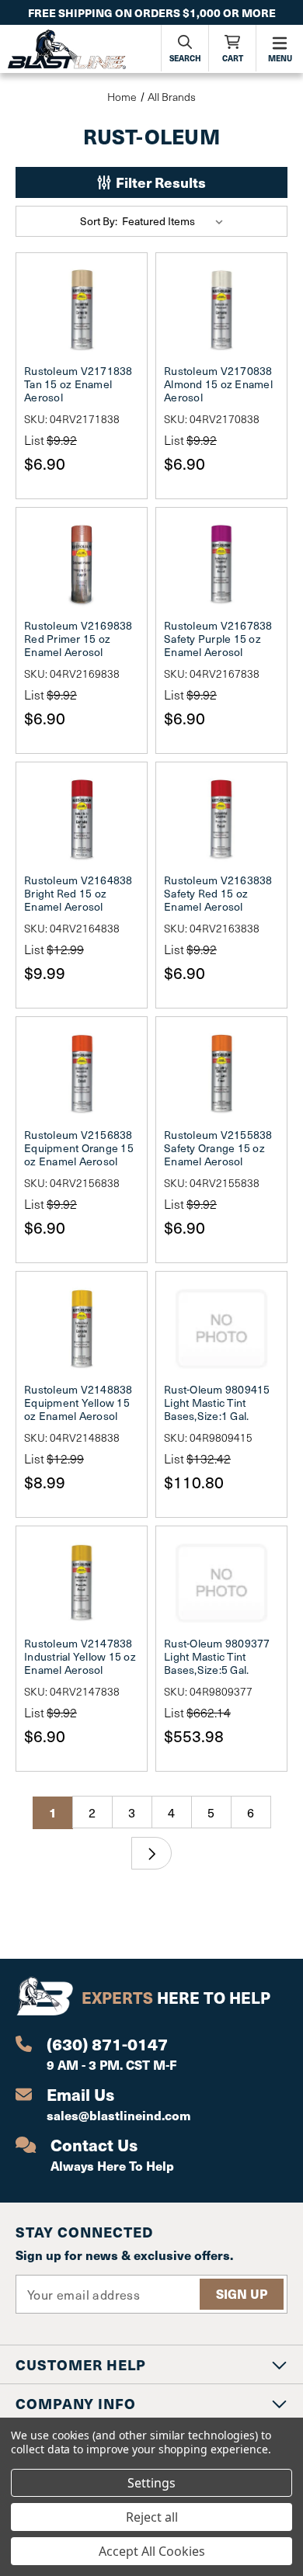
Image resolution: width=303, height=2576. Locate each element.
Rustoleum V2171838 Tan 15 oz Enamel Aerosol (78, 384)
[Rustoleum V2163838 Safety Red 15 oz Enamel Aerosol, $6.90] (221, 819)
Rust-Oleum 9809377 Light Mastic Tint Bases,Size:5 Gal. (217, 1656)
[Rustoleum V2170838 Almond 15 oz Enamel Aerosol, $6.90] (221, 310)
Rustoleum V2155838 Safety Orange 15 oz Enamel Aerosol (218, 1148)
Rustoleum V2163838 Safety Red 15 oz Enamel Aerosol (218, 893)
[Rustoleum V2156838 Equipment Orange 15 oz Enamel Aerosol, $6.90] (82, 1074)
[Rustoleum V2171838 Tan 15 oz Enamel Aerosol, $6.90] (82, 310)
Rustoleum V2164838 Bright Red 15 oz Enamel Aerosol (78, 893)
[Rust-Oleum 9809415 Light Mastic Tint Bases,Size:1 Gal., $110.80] (221, 1328)
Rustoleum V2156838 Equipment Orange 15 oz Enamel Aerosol (79, 1148)
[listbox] (176, 221)
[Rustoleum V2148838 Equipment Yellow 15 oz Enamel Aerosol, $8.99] (82, 1328)
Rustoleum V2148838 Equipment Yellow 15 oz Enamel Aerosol (78, 1403)
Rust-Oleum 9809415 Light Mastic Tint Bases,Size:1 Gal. (217, 1403)
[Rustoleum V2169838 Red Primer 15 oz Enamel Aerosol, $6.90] (82, 564)
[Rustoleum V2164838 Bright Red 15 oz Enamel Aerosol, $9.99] (82, 819)
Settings (151, 2483)
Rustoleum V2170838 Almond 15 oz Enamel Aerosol (218, 384)
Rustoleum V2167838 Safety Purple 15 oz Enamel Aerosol (218, 639)
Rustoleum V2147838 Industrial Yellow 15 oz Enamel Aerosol (80, 1656)
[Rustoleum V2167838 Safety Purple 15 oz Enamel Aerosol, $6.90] (221, 564)
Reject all (152, 2517)
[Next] (151, 1853)
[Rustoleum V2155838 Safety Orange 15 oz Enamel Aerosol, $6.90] (221, 1074)
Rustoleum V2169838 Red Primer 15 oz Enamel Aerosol (78, 639)
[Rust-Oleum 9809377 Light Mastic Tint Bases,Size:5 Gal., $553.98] (221, 1583)
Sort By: (99, 221)
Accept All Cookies (152, 2551)
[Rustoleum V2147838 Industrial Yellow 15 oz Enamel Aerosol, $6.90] (82, 1583)
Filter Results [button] (159, 182)
